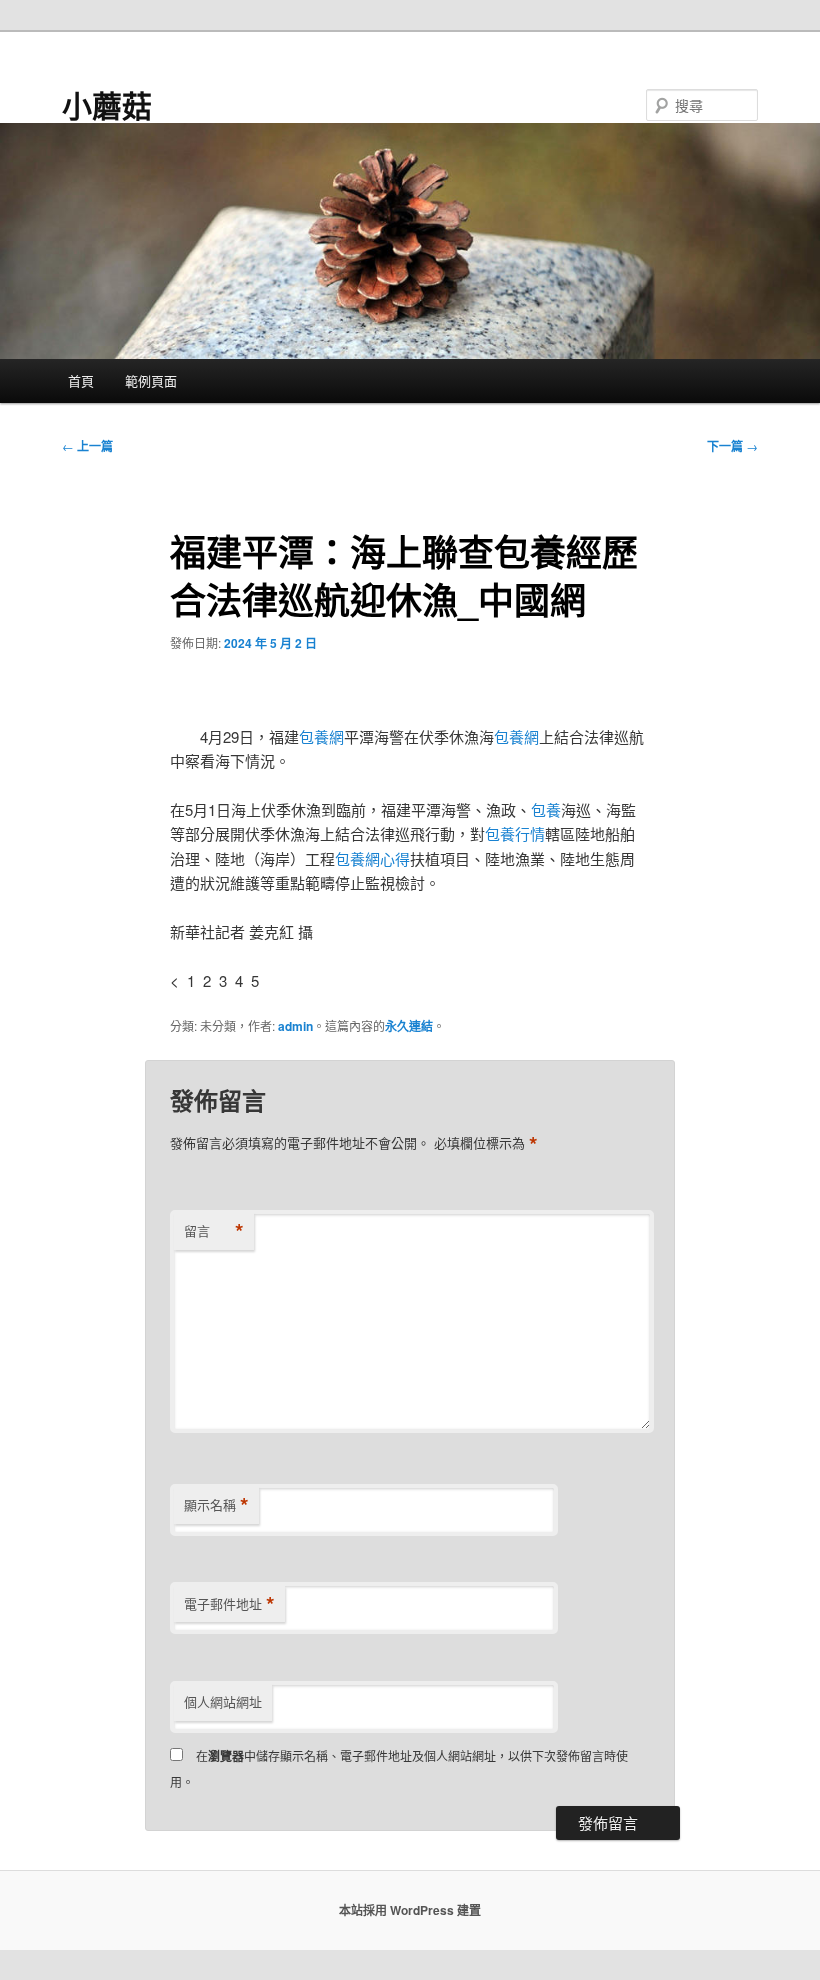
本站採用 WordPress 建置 (410, 1910)
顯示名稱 (216, 1505)
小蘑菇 (107, 104)
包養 (546, 809)
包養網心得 (372, 858)
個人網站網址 (223, 1701)
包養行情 (515, 833)
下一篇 (732, 446)
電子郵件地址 (229, 1604)
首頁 (81, 380)
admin (295, 1026)
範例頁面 (151, 380)
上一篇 (87, 446)
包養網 (321, 736)
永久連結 (409, 1026)
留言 (214, 1231)
